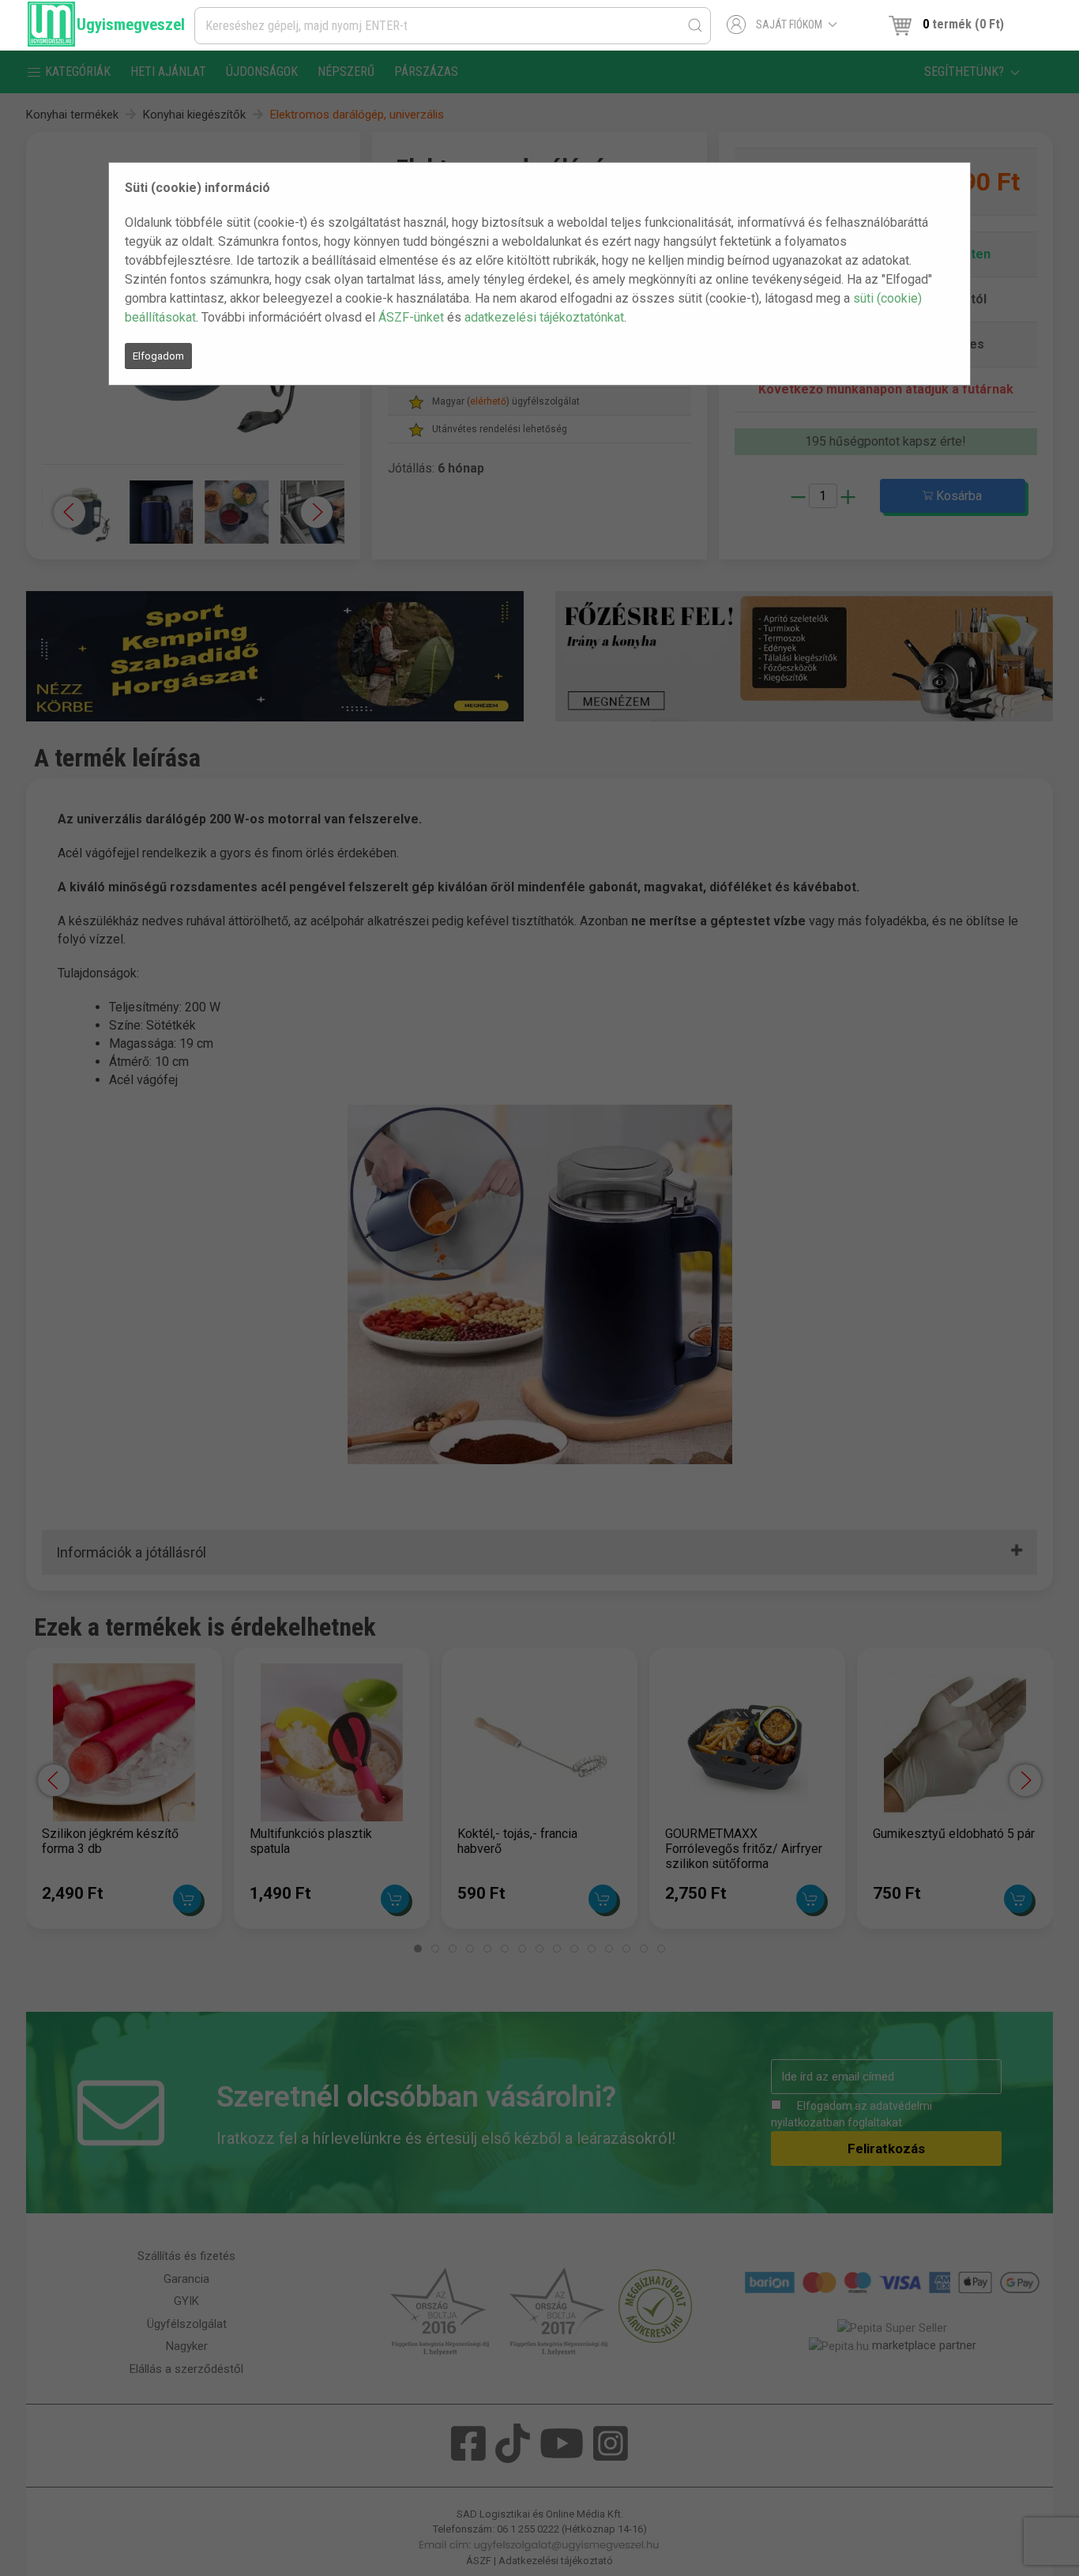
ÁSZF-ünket (411, 317)
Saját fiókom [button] (789, 24)
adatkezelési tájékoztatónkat (544, 317)
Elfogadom (158, 356)
